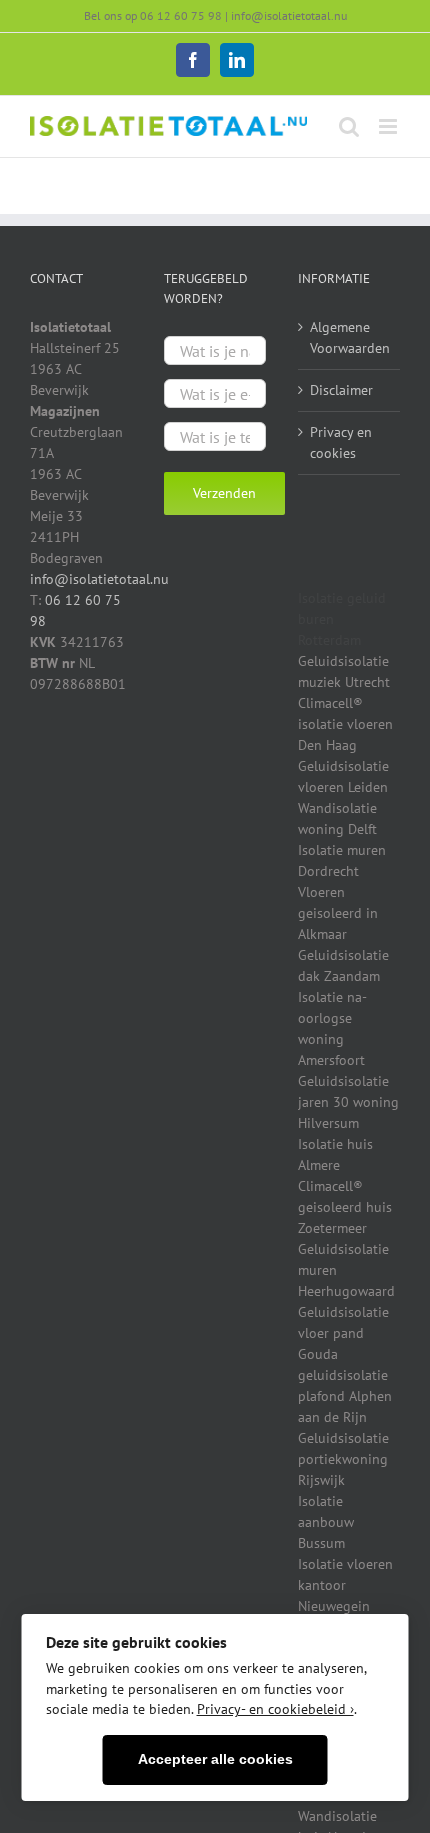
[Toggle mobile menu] (389, 126)
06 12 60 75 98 (181, 15)
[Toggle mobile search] (349, 126)
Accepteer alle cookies (215, 1759)
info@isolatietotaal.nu (289, 15)
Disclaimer (341, 390)
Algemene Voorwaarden (350, 337)
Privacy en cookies (341, 442)
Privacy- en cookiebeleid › (275, 1709)
